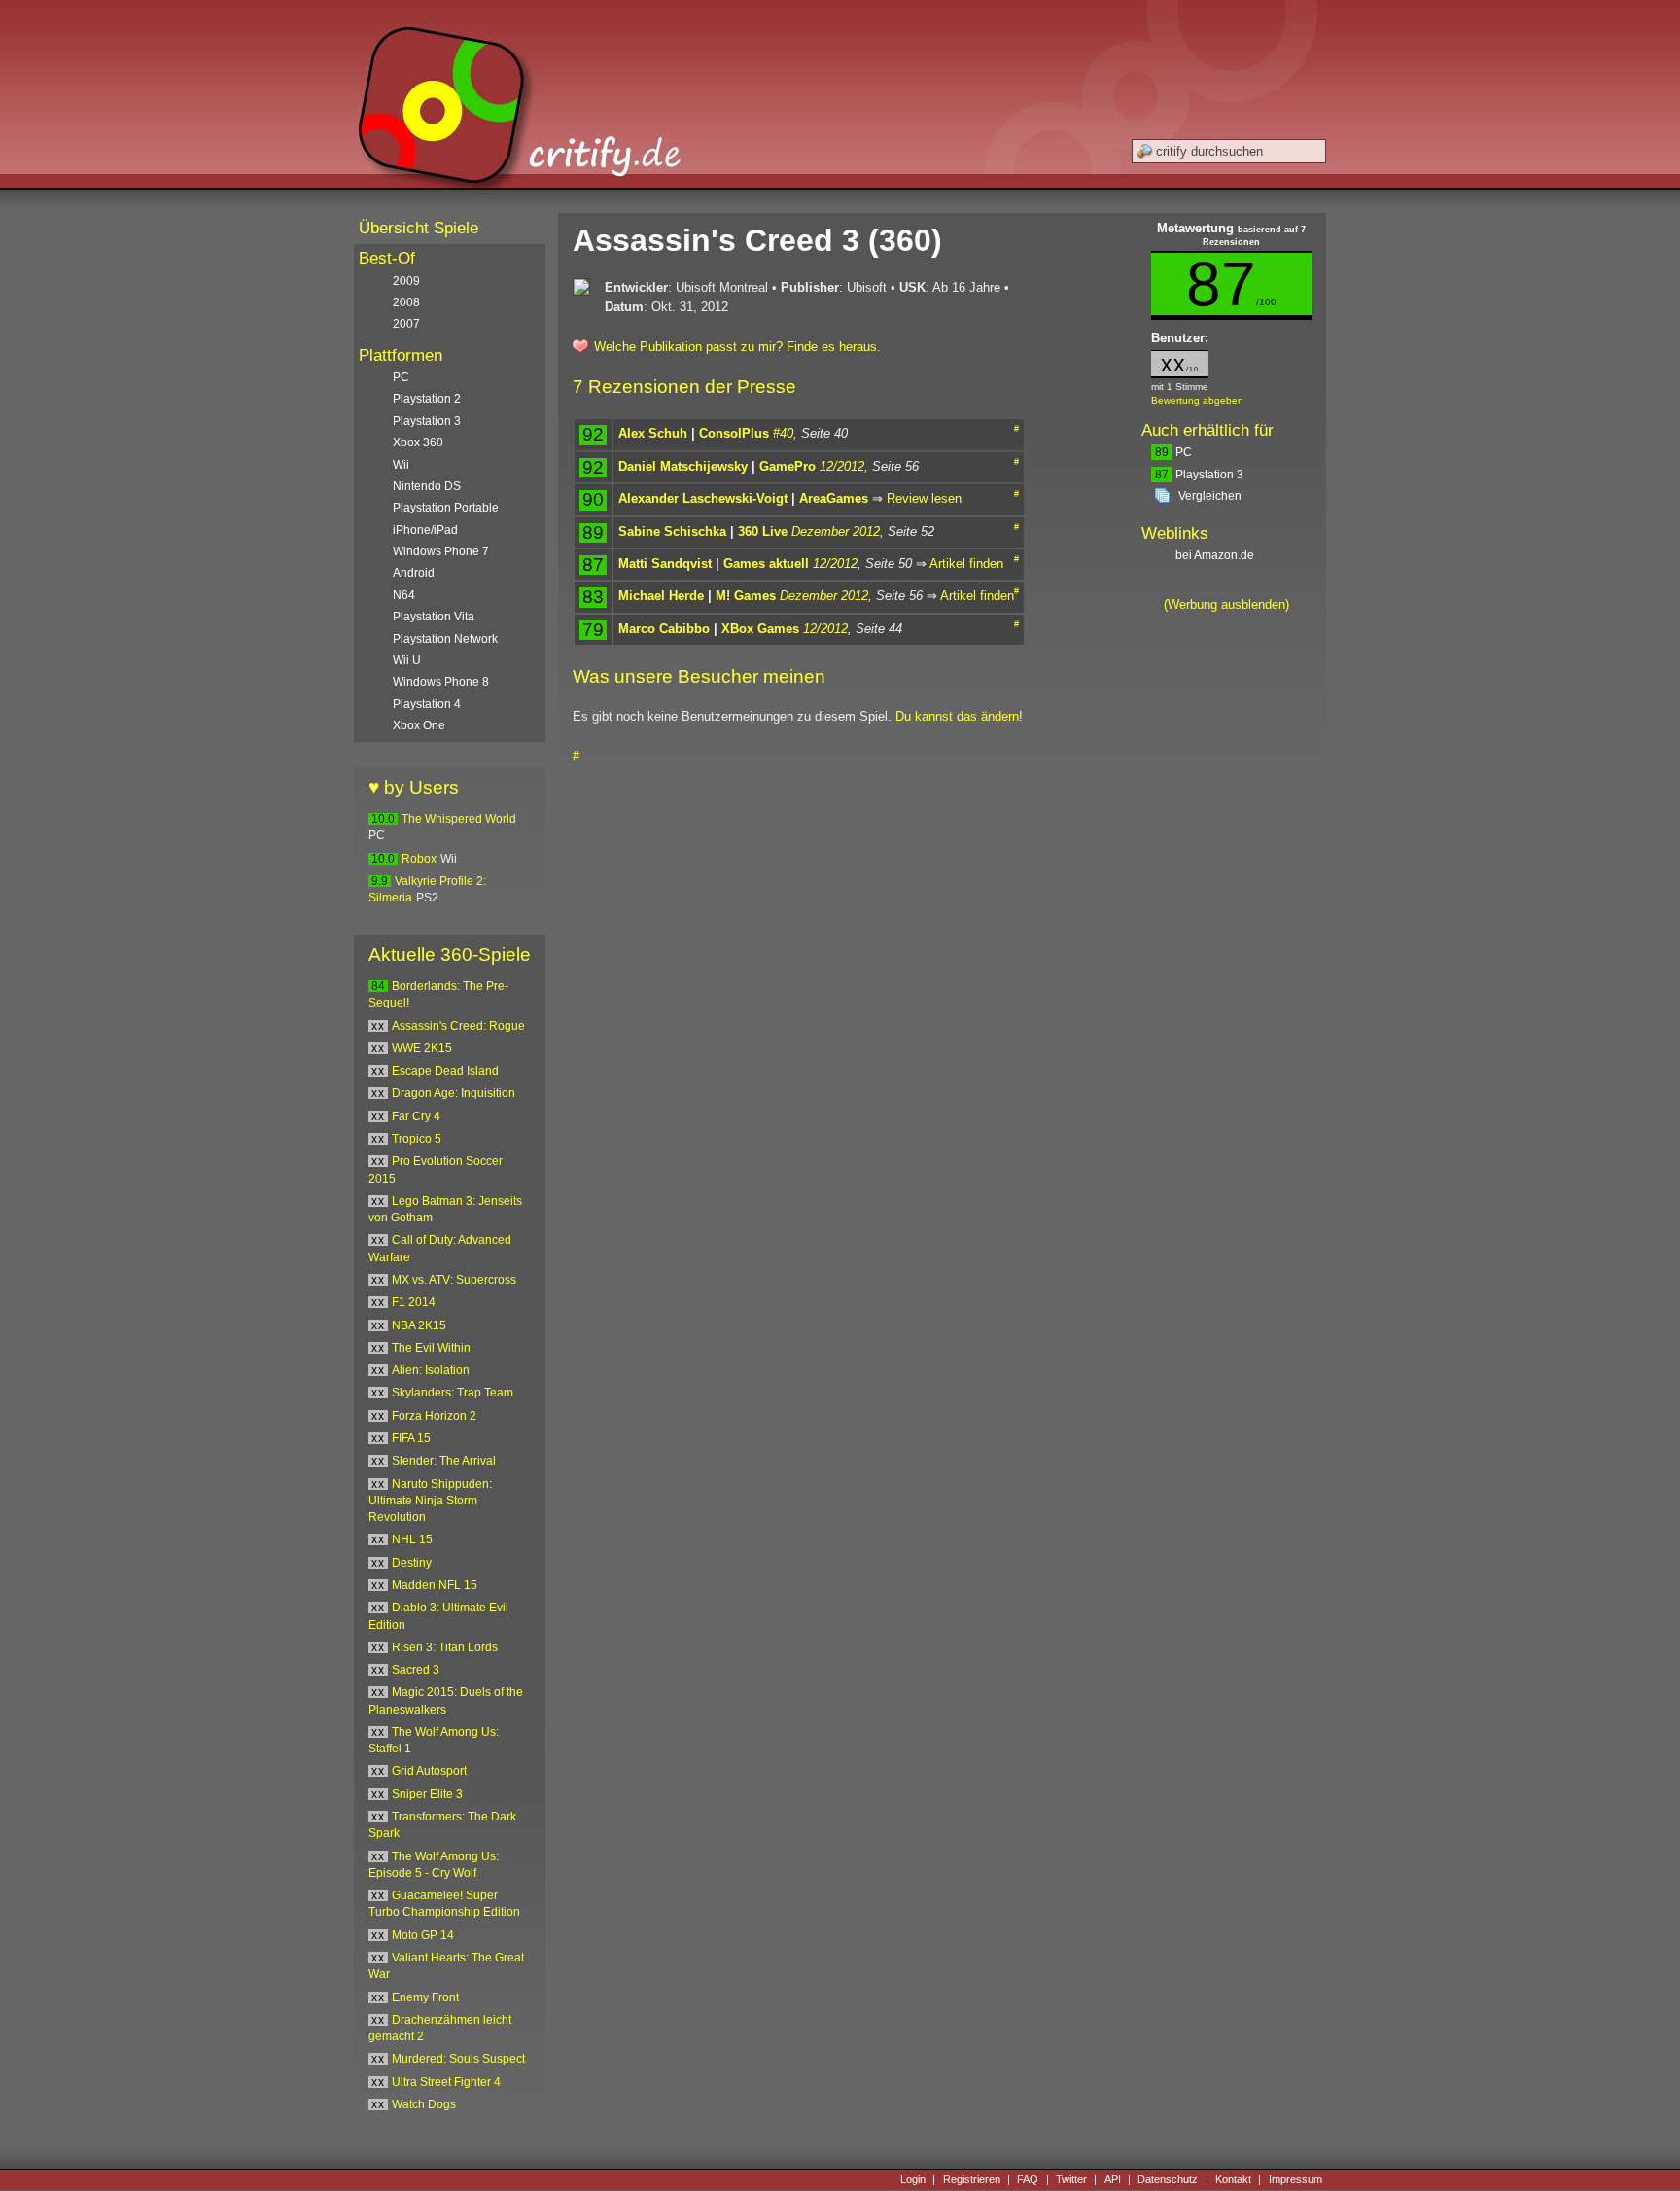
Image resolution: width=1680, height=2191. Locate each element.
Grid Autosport (429, 1771)
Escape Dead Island (445, 1071)
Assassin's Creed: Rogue (458, 1026)
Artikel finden (966, 564)
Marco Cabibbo (664, 629)
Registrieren (972, 2179)
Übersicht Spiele (419, 228)
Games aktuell (766, 564)
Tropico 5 (417, 1139)
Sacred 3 (416, 1670)
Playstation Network (445, 639)
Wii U (407, 660)
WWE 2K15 (422, 1048)
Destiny (412, 1563)
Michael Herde (661, 596)
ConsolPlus (734, 433)
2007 (406, 324)
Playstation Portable (446, 508)
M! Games (746, 596)
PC (1173, 452)
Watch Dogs (424, 2104)
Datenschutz (1168, 2179)
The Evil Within (431, 1348)
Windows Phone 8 (441, 682)
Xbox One (419, 725)
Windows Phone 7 (441, 551)
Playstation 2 (427, 399)
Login (913, 2179)
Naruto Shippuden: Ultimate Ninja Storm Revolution (430, 1501)
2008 (406, 302)
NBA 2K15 (419, 1325)
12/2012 (842, 466)
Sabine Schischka (672, 531)
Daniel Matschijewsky (683, 466)
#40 (783, 433)
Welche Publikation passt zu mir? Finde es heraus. (737, 347)
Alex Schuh (653, 433)
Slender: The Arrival (444, 1461)
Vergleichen (1210, 496)
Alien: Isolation (431, 1370)
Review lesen (924, 498)
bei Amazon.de (1216, 555)
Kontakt (1233, 2179)
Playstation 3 (1199, 475)
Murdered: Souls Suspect (458, 2059)
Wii (401, 465)
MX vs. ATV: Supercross (454, 1280)
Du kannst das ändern (957, 716)
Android (414, 573)
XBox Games (760, 629)
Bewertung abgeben (1197, 400)
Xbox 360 (418, 442)
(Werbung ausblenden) (1226, 604)
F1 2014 (414, 1302)
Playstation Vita (434, 617)
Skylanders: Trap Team (453, 1393)
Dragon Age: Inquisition (454, 1093)
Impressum (1295, 2179)
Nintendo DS (427, 486)
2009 (406, 281)
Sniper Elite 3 (427, 1794)
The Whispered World (459, 819)
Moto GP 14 (423, 1935)
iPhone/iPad (425, 530)
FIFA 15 (411, 1438)
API (1113, 2179)
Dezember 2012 (836, 531)
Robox (419, 859)
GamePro (787, 466)
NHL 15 (412, 1539)
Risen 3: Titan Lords (445, 1647)
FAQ (1028, 2179)
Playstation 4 (427, 704)
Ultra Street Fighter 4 (446, 2082)
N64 (404, 595)
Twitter (1071, 2179)
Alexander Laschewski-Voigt (703, 498)
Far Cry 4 (416, 1116)
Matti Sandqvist (665, 564)
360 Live (763, 531)
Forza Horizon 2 (434, 1416)
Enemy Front (425, 1997)
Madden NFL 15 (435, 1585)
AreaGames (834, 498)
